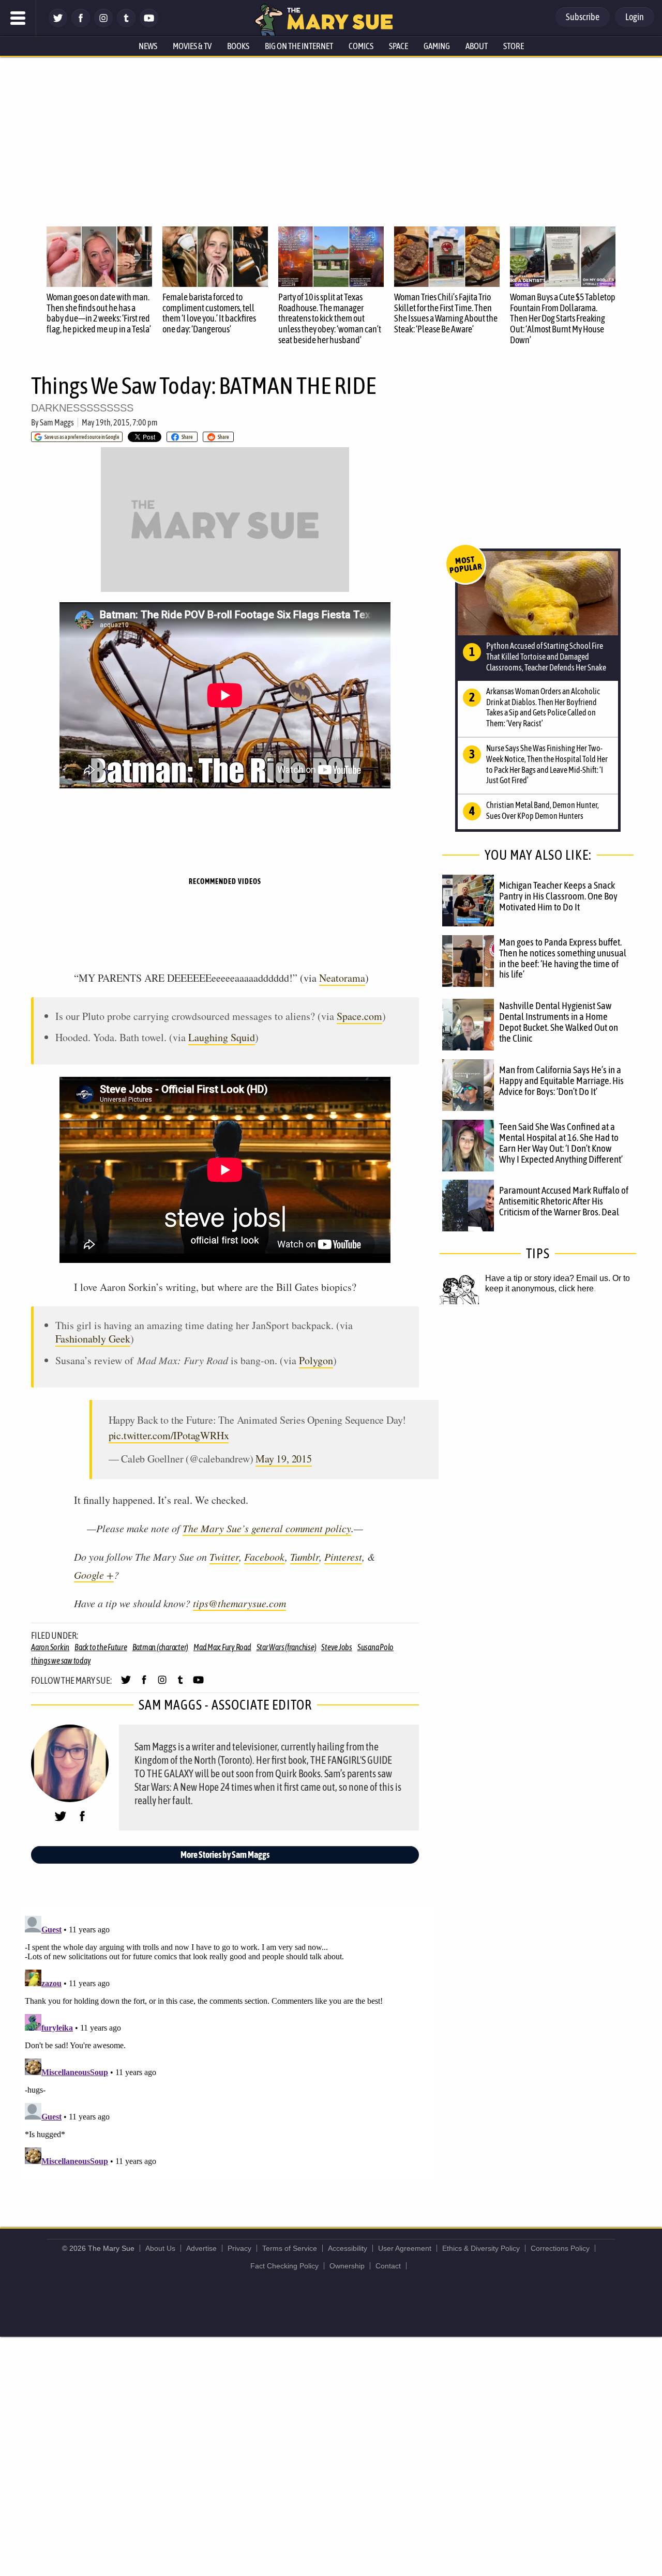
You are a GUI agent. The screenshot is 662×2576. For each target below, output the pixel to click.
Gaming (437, 46)
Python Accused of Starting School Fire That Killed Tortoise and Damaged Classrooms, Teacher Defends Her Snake (546, 657)
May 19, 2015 (284, 1459)
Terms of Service (290, 2248)
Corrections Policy (560, 2248)
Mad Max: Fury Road (222, 1647)
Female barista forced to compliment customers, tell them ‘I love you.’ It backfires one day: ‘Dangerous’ (209, 313)
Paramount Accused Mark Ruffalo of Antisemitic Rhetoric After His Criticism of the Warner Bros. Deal (564, 1201)
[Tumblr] (126, 25)
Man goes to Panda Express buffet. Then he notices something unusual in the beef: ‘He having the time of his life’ (563, 958)
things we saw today (61, 1660)
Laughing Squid (222, 1037)
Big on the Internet (299, 46)
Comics (361, 46)
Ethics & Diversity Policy (481, 2248)
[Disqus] (228, 2041)
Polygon (316, 1360)
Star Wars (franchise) (287, 1647)
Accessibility (348, 2248)
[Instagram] (103, 25)
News (148, 46)
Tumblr (305, 1557)
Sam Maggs (57, 422)
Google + (94, 1575)
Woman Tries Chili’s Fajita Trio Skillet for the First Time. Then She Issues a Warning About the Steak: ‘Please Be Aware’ (446, 313)
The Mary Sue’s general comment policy (267, 1528)
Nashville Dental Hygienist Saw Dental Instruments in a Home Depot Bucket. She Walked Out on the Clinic (559, 1022)
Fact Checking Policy (284, 2266)
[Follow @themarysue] (58, 25)
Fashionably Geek (93, 1339)
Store (514, 46)
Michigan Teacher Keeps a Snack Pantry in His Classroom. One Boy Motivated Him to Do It (558, 896)
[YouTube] (149, 25)
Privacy (239, 2248)
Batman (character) (161, 1647)
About (477, 46)
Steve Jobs (337, 1647)
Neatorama (342, 978)
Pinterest (343, 1557)
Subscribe (583, 17)
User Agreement (405, 2248)
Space (398, 46)
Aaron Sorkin (50, 1647)
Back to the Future (101, 1647)
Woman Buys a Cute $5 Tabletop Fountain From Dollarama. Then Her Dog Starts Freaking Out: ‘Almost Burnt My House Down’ (563, 318)
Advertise (201, 2248)
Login (635, 17)
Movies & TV (192, 46)
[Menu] (18, 18)
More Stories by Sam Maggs (225, 1855)
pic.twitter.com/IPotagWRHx (169, 1435)
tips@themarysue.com (239, 1603)
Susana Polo (375, 1647)
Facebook (265, 1557)
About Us (160, 2248)
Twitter (224, 1557)
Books (238, 46)
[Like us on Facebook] (81, 25)
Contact (388, 2266)
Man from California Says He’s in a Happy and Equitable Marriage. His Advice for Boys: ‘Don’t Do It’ (561, 1080)
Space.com (359, 1016)
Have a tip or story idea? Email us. (548, 1278)
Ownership (347, 2266)
